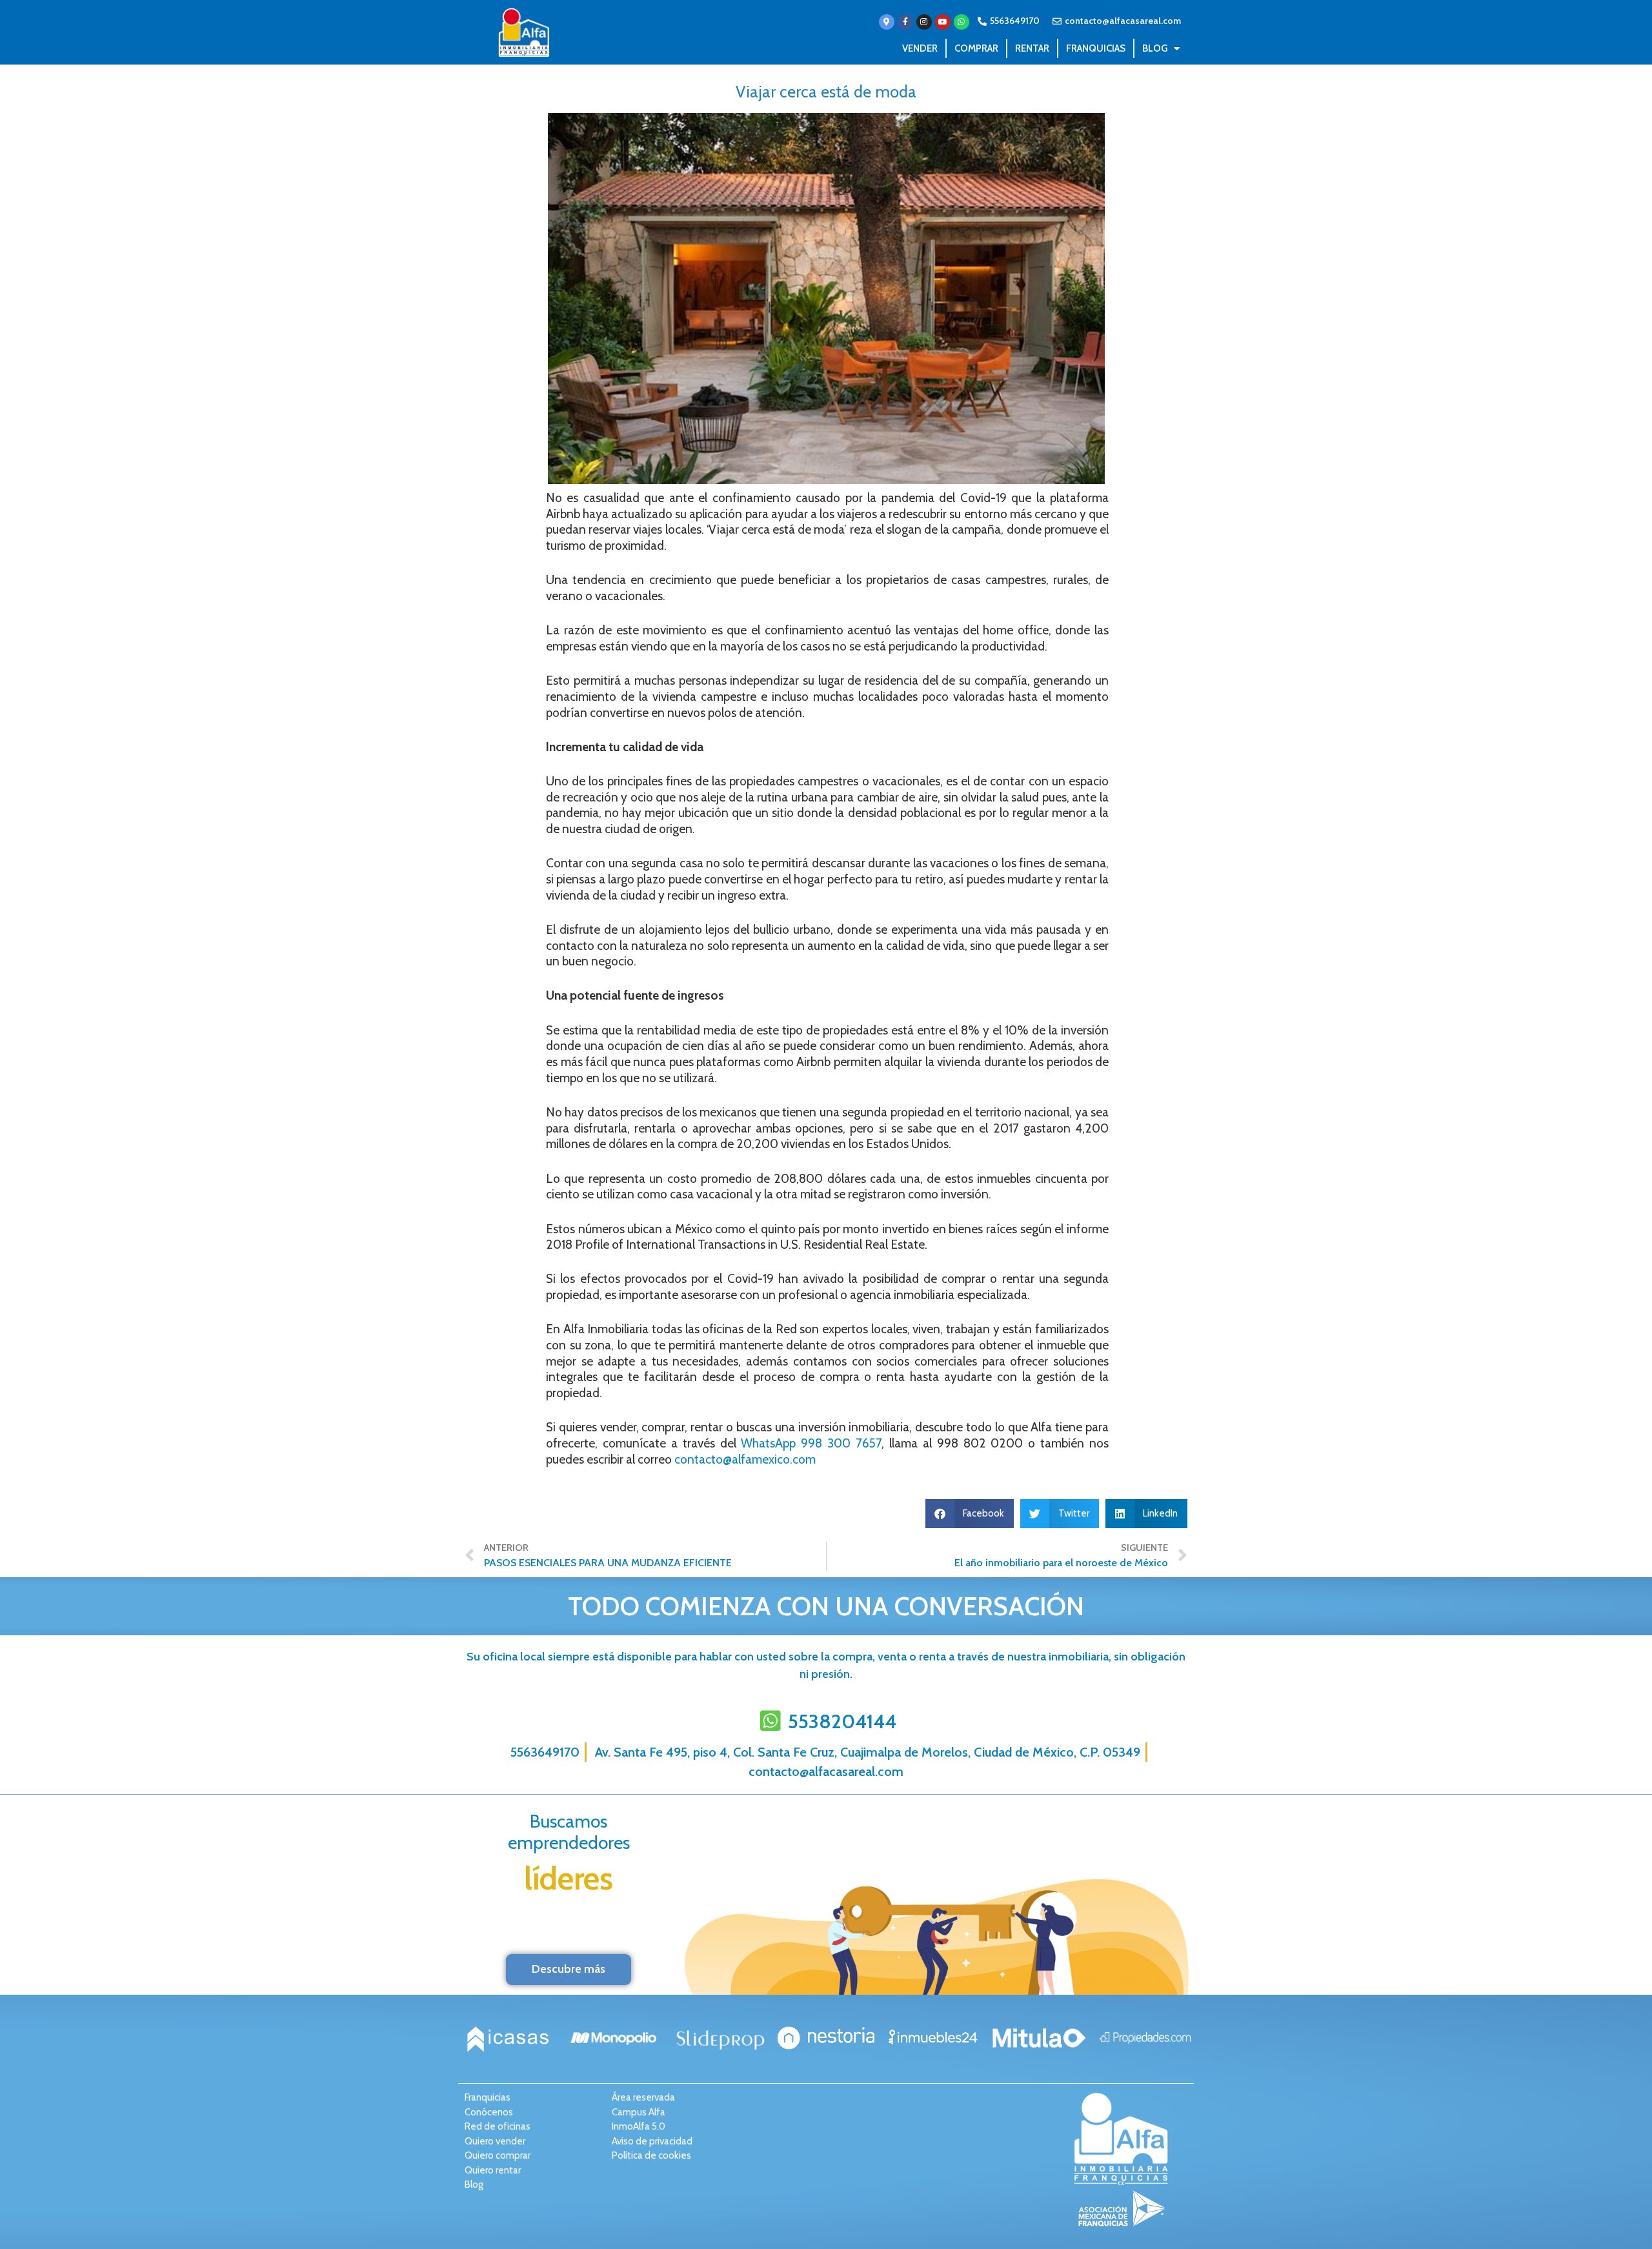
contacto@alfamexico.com (745, 1459)
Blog (1155, 48)
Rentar (1032, 48)
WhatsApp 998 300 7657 (811, 1443)
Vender (920, 48)
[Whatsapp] (962, 22)
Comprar (976, 48)
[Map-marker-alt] (887, 22)
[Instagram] (924, 22)
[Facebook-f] (905, 22)
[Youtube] (943, 22)
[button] (970, 1514)
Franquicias (1096, 48)
